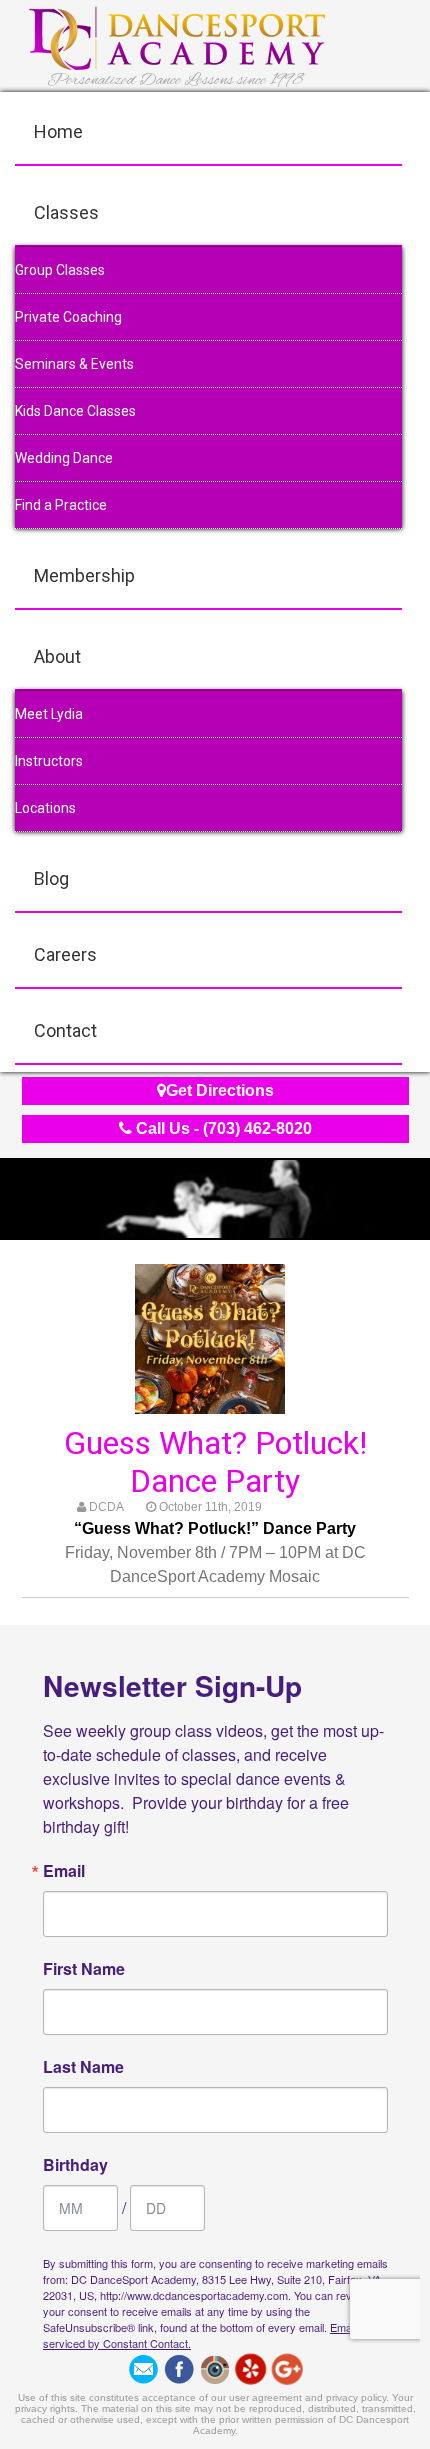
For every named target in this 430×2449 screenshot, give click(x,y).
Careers (65, 954)
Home (58, 131)
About (57, 656)
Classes (66, 212)
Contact (65, 1030)
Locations (45, 808)
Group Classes (60, 270)
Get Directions (220, 1090)
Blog (51, 878)
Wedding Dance (64, 458)
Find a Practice (61, 505)
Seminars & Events (74, 364)
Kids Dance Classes (75, 411)
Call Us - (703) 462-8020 (222, 1128)
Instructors (49, 761)
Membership (84, 575)
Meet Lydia (49, 714)
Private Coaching (68, 317)
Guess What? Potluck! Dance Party (215, 1462)
